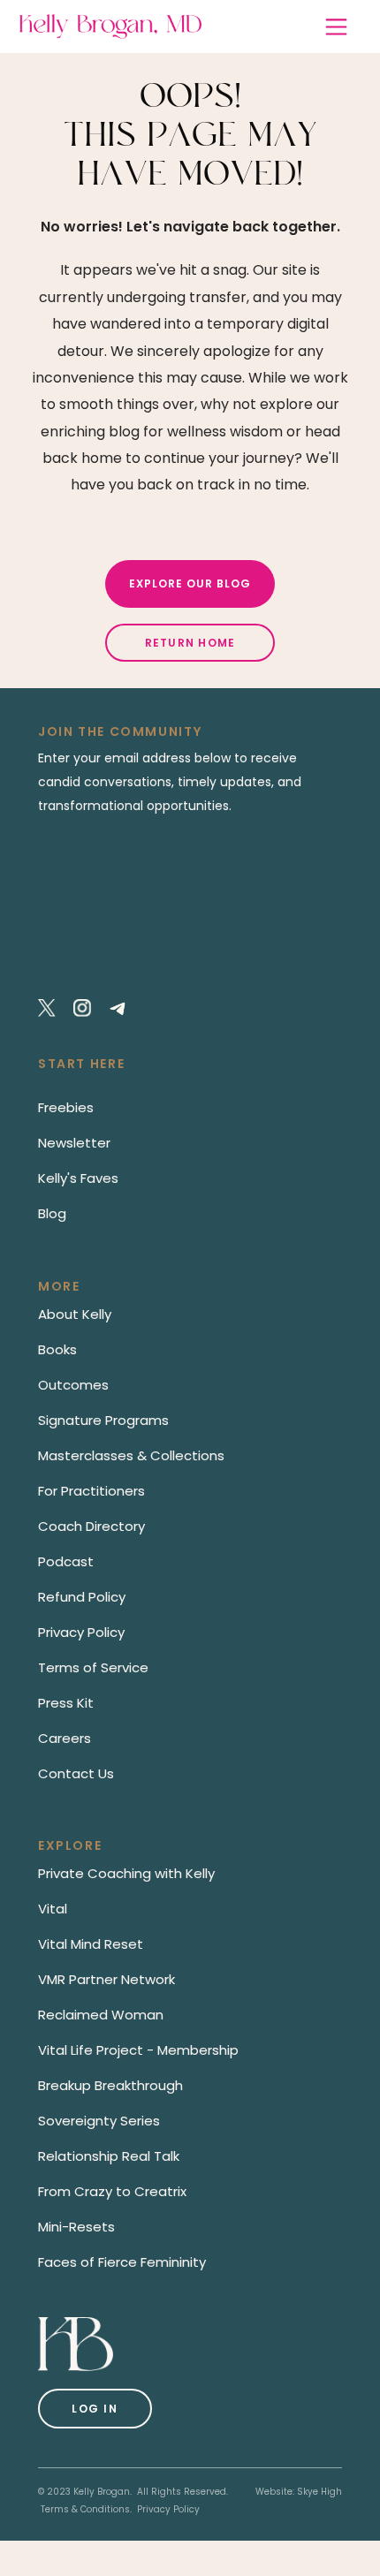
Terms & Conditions (85, 2509)
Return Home (190, 643)
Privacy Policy (168, 2509)
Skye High (319, 2492)
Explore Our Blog (190, 583)
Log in (95, 2409)
